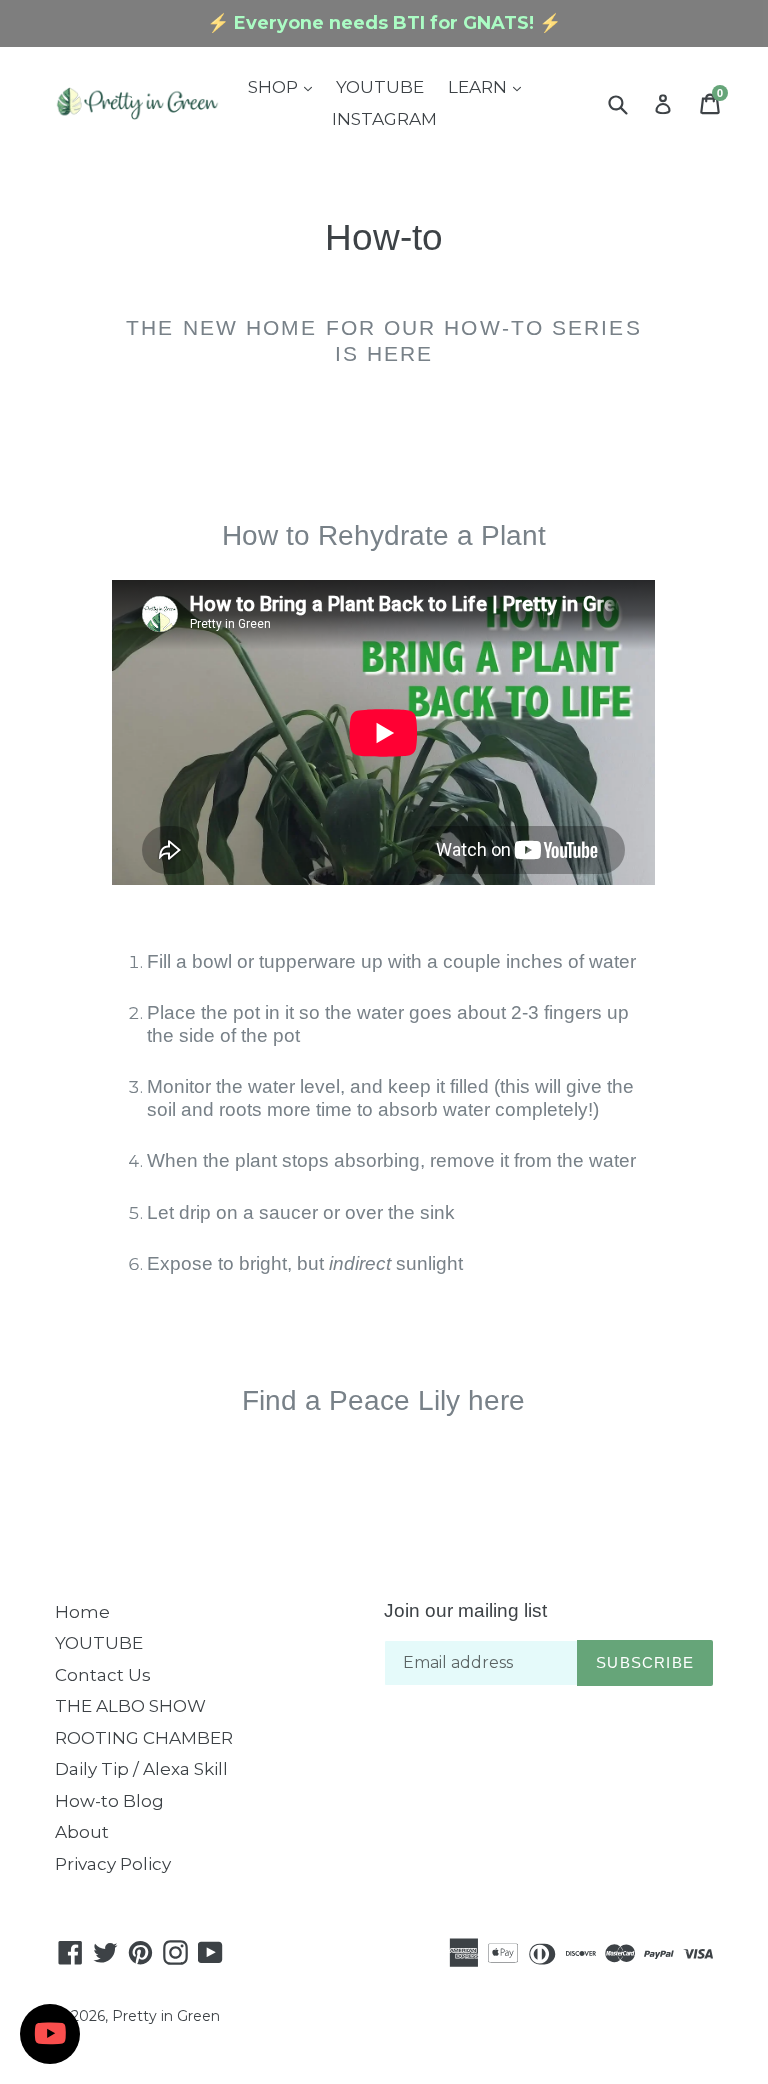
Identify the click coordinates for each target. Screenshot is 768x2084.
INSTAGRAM (384, 119)
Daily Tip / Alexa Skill (141, 1769)
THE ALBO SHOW (130, 1706)
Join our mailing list (465, 1610)
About (82, 1832)
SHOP (285, 86)
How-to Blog (109, 1801)
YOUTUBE (380, 87)
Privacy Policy (113, 1864)
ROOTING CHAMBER (144, 1738)
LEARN (489, 86)
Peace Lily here (427, 1400)
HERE (400, 353)
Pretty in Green (166, 2016)
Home (82, 1612)
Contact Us (103, 1675)
